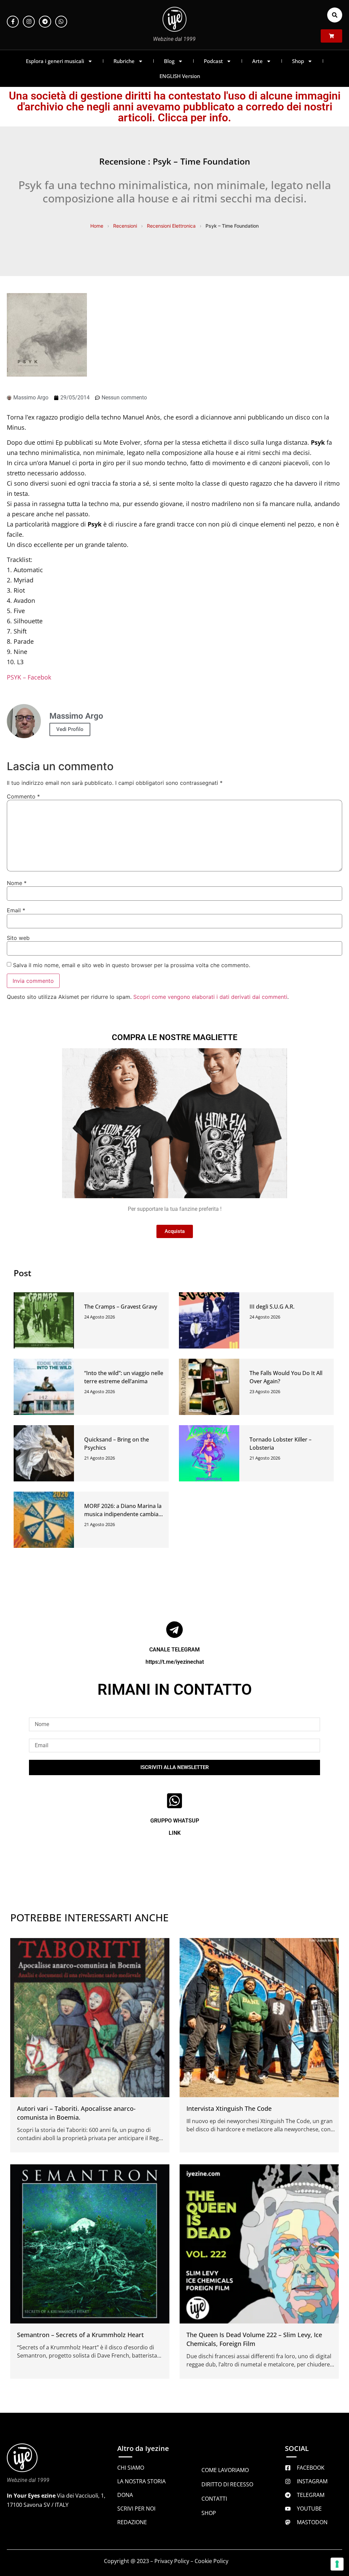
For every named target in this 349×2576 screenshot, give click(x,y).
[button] (335, 15)
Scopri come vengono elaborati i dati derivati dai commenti (210, 997)
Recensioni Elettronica (171, 226)
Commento (23, 796)
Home (97, 226)
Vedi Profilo (70, 729)
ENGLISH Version (180, 76)
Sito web (18, 938)
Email (16, 910)
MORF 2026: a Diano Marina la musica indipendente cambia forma (123, 1514)
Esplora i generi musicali (55, 61)
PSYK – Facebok (29, 677)
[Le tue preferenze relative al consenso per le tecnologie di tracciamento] (337, 2564)
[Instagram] (29, 22)
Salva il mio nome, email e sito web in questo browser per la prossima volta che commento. (132, 965)
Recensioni (125, 226)
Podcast (213, 61)
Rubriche (124, 61)
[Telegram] (45, 22)
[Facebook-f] (13, 22)
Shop (298, 61)
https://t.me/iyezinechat (175, 1662)
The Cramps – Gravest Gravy (121, 1307)
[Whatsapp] (61, 22)
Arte (257, 61)
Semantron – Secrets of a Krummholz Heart (80, 2335)
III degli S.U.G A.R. (272, 1307)
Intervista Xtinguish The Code (229, 2108)
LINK (175, 1833)
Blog (169, 61)
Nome (17, 883)
